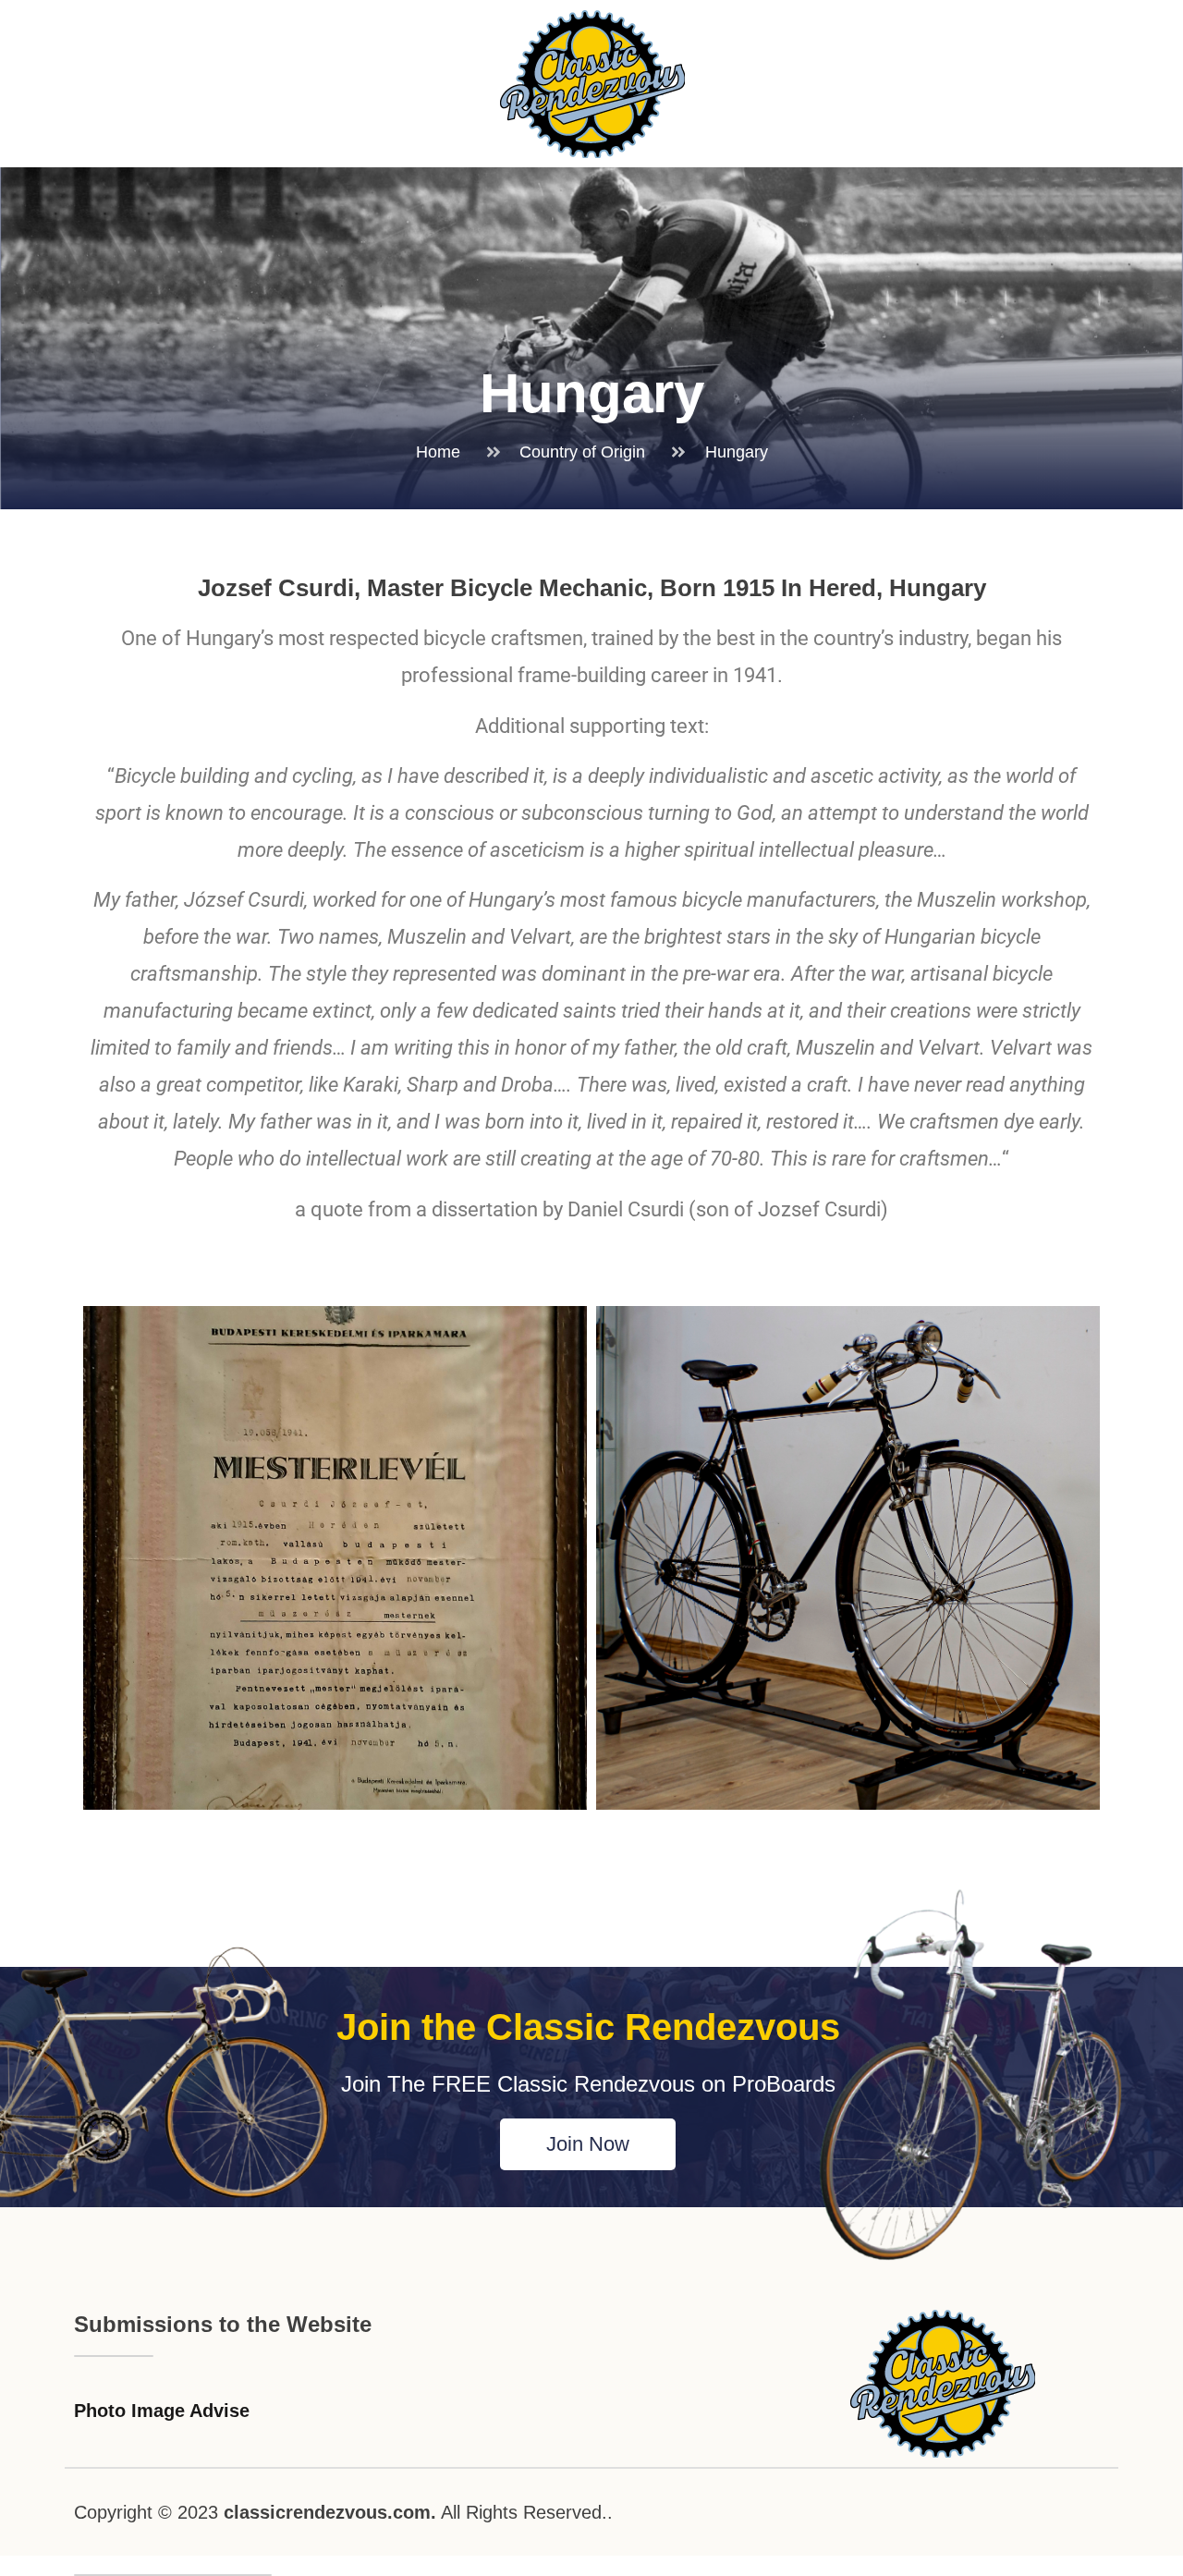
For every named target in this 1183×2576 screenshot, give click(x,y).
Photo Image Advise (162, 2411)
